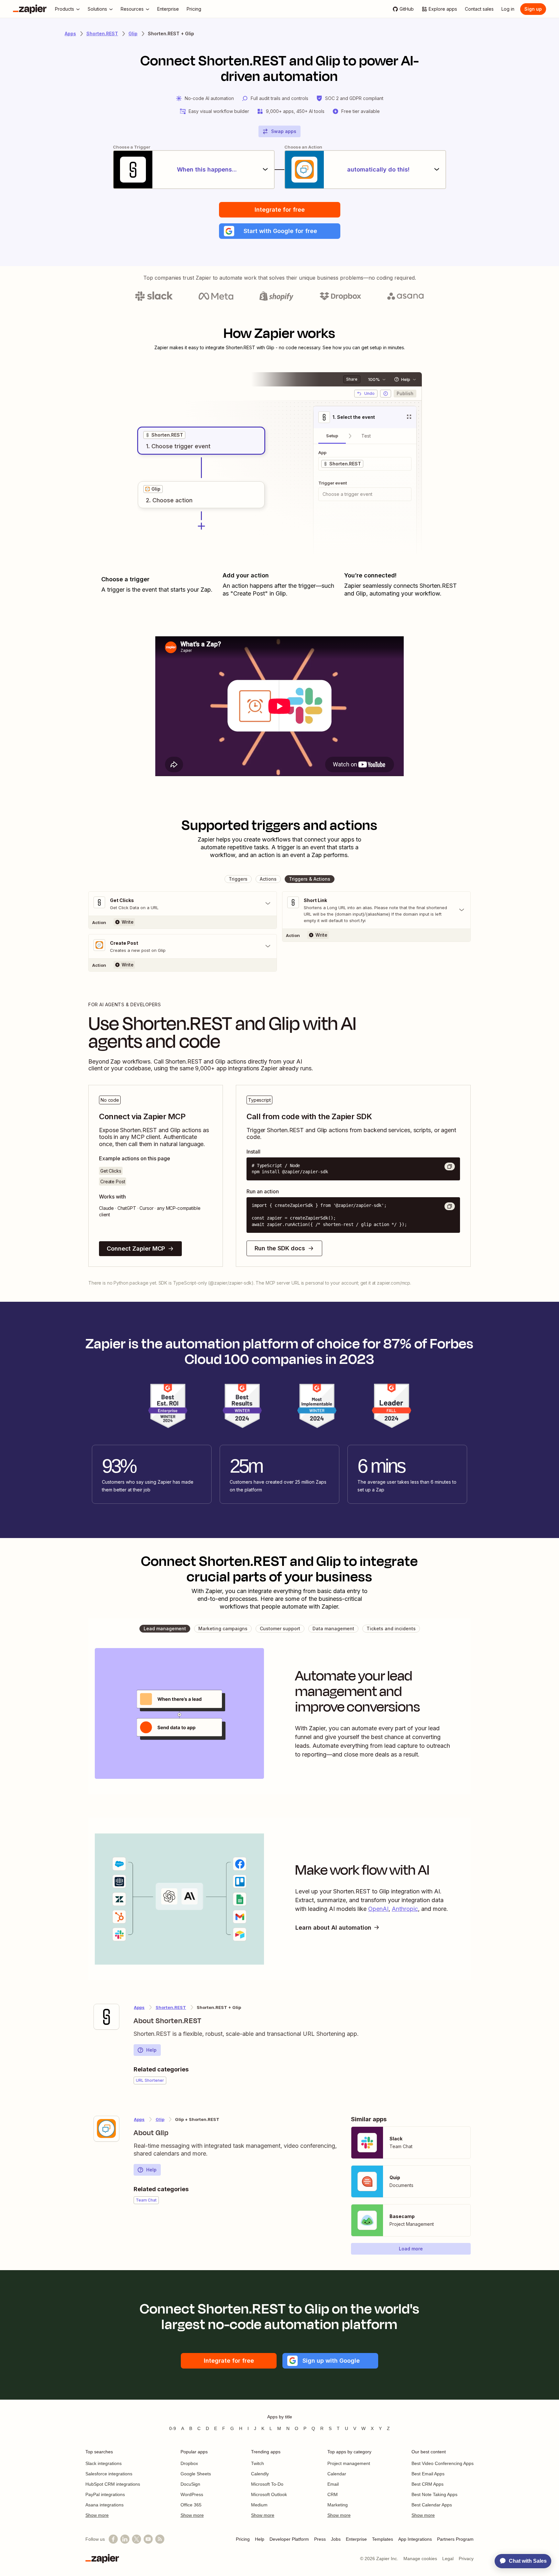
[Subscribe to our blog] (160, 2539)
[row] (164, 435)
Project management (349, 2463)
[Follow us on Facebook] (113, 2539)
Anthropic (405, 1909)
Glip (133, 33)
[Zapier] (30, 9)
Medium (259, 2505)
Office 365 (191, 2505)
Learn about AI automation (333, 1928)
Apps (70, 33)
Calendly (260, 2474)
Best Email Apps (428, 2474)
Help (151, 2050)
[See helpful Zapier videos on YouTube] (148, 2539)
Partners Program (455, 2539)
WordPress (192, 2494)
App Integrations (415, 2539)
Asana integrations (104, 2505)
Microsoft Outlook (269, 2494)
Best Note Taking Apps (434, 2494)
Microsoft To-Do (267, 2484)
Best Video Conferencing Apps (443, 2463)
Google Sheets (196, 2474)
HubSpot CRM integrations (113, 2484)
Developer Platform (289, 2539)
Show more (97, 2515)
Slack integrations (104, 2463)
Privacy (466, 2559)
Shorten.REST (102, 33)
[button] (280, 231)
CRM (333, 2494)
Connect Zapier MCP (136, 1249)
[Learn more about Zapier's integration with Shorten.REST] (106, 2017)
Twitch (258, 2463)
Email (333, 2484)
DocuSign (190, 2484)
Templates (383, 2539)
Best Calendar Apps (432, 2505)
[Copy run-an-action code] (450, 1206)
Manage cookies (420, 2559)
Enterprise (356, 2539)
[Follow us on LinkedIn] (125, 2539)
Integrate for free (280, 210)
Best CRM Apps (427, 2484)
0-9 (173, 2428)
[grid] (164, 435)
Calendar (337, 2474)
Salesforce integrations (109, 2474)
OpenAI (378, 1909)
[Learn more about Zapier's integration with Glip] (106, 2129)
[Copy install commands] (450, 1166)
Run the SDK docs (280, 1248)
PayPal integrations (105, 2494)
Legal (448, 2559)
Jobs (336, 2539)
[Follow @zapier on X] (137, 2539)
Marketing (338, 2505)
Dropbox (189, 2463)
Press (320, 2539)
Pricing (243, 2539)
